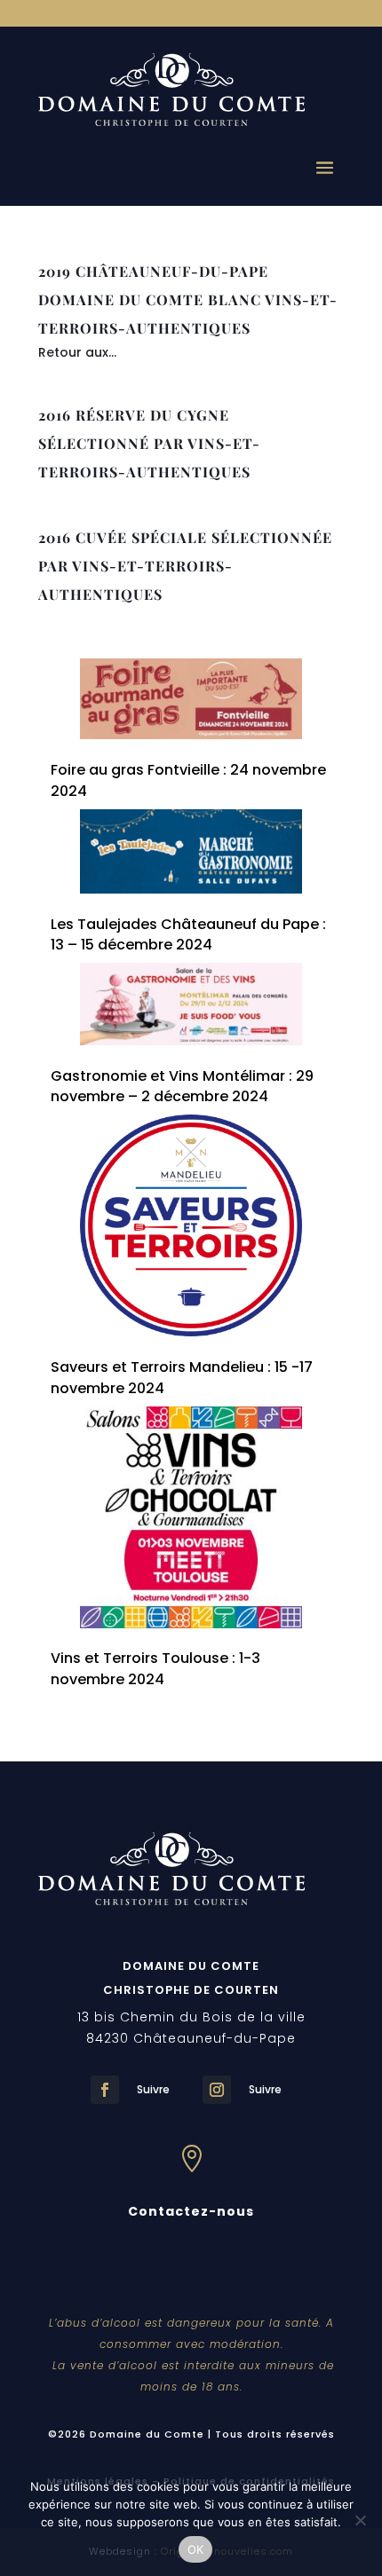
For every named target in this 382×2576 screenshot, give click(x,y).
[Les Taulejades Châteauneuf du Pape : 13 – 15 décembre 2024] (191, 855)
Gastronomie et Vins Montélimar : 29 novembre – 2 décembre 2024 (182, 1087)
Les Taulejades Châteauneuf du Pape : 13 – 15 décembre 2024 (188, 935)
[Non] (360, 2520)
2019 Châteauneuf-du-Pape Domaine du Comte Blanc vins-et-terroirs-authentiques (188, 299)
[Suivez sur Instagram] (217, 2090)
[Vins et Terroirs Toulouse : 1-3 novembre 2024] (191, 1520)
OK (196, 2549)
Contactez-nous (191, 2211)
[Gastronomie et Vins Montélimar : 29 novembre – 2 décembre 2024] (191, 1007)
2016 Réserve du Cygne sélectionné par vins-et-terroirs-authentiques (149, 443)
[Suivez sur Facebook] (105, 2090)
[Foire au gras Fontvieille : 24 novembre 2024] (191, 702)
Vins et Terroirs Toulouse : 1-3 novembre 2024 (155, 1669)
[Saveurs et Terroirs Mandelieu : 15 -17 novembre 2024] (191, 1229)
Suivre (153, 2089)
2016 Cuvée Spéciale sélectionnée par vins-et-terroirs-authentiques (185, 566)
